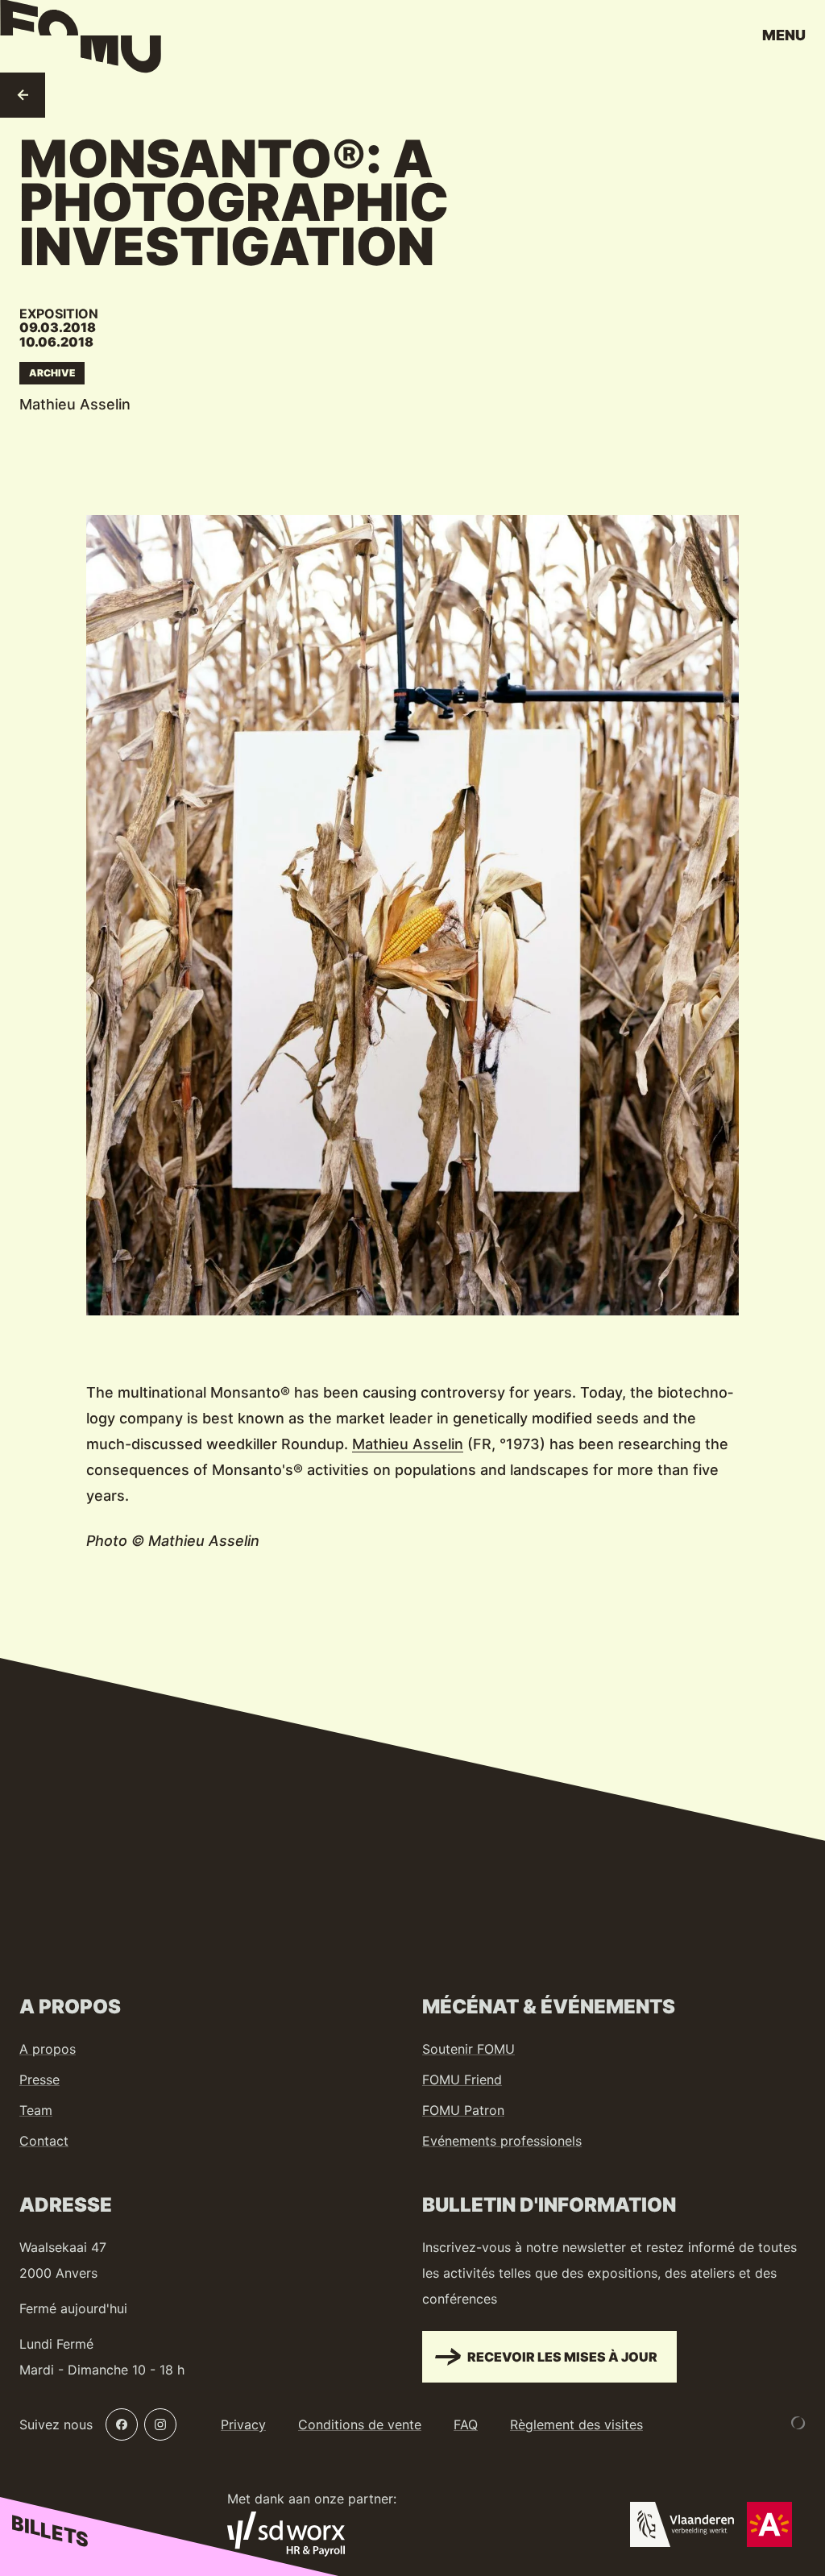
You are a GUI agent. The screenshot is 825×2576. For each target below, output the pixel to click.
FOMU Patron (463, 2110)
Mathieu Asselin (408, 1444)
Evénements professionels (502, 2141)
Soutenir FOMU (468, 2049)
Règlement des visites (576, 2424)
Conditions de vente (360, 2424)
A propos (48, 2049)
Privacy (243, 2424)
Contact (44, 2141)
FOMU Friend (462, 2079)
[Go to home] (81, 40)
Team (36, 2110)
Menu (784, 35)
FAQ (466, 2424)
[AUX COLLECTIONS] (23, 95)
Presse (39, 2079)
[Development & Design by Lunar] (798, 2423)
